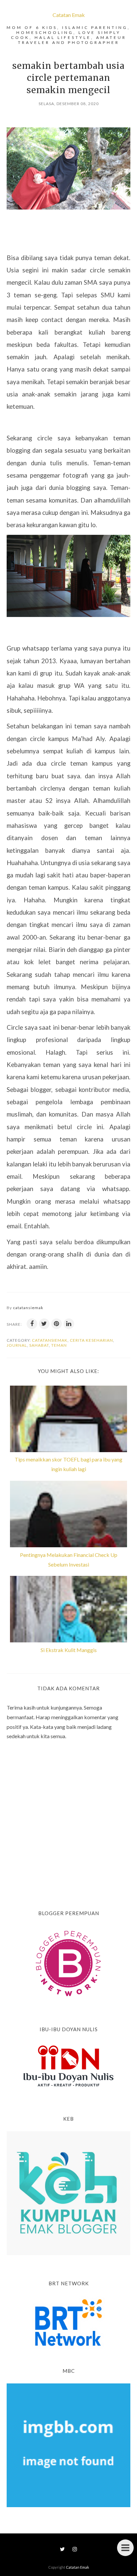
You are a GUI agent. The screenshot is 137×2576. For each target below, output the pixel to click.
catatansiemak (50, 1340)
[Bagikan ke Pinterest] (57, 1324)
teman (59, 1345)
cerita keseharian (91, 1340)
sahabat (39, 1345)
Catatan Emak (69, 15)
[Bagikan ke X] (44, 1324)
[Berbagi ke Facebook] (32, 1324)
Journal (17, 1345)
